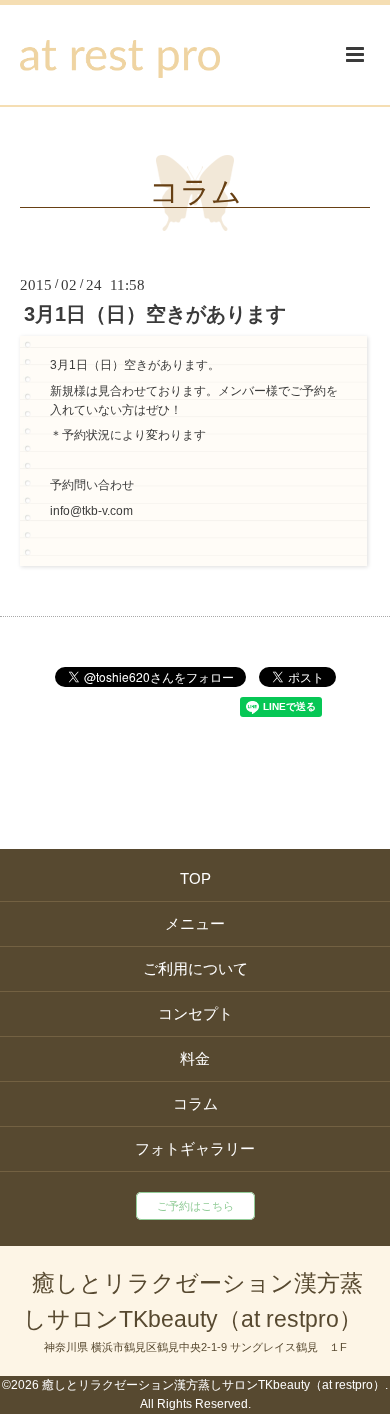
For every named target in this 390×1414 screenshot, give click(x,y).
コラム (195, 192)
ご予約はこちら (195, 1206)
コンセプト (195, 1013)
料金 (195, 1058)
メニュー (195, 923)
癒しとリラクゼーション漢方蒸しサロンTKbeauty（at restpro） (193, 1301)
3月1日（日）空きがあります (155, 314)
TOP (195, 878)
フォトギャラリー (195, 1148)
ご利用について (195, 968)
